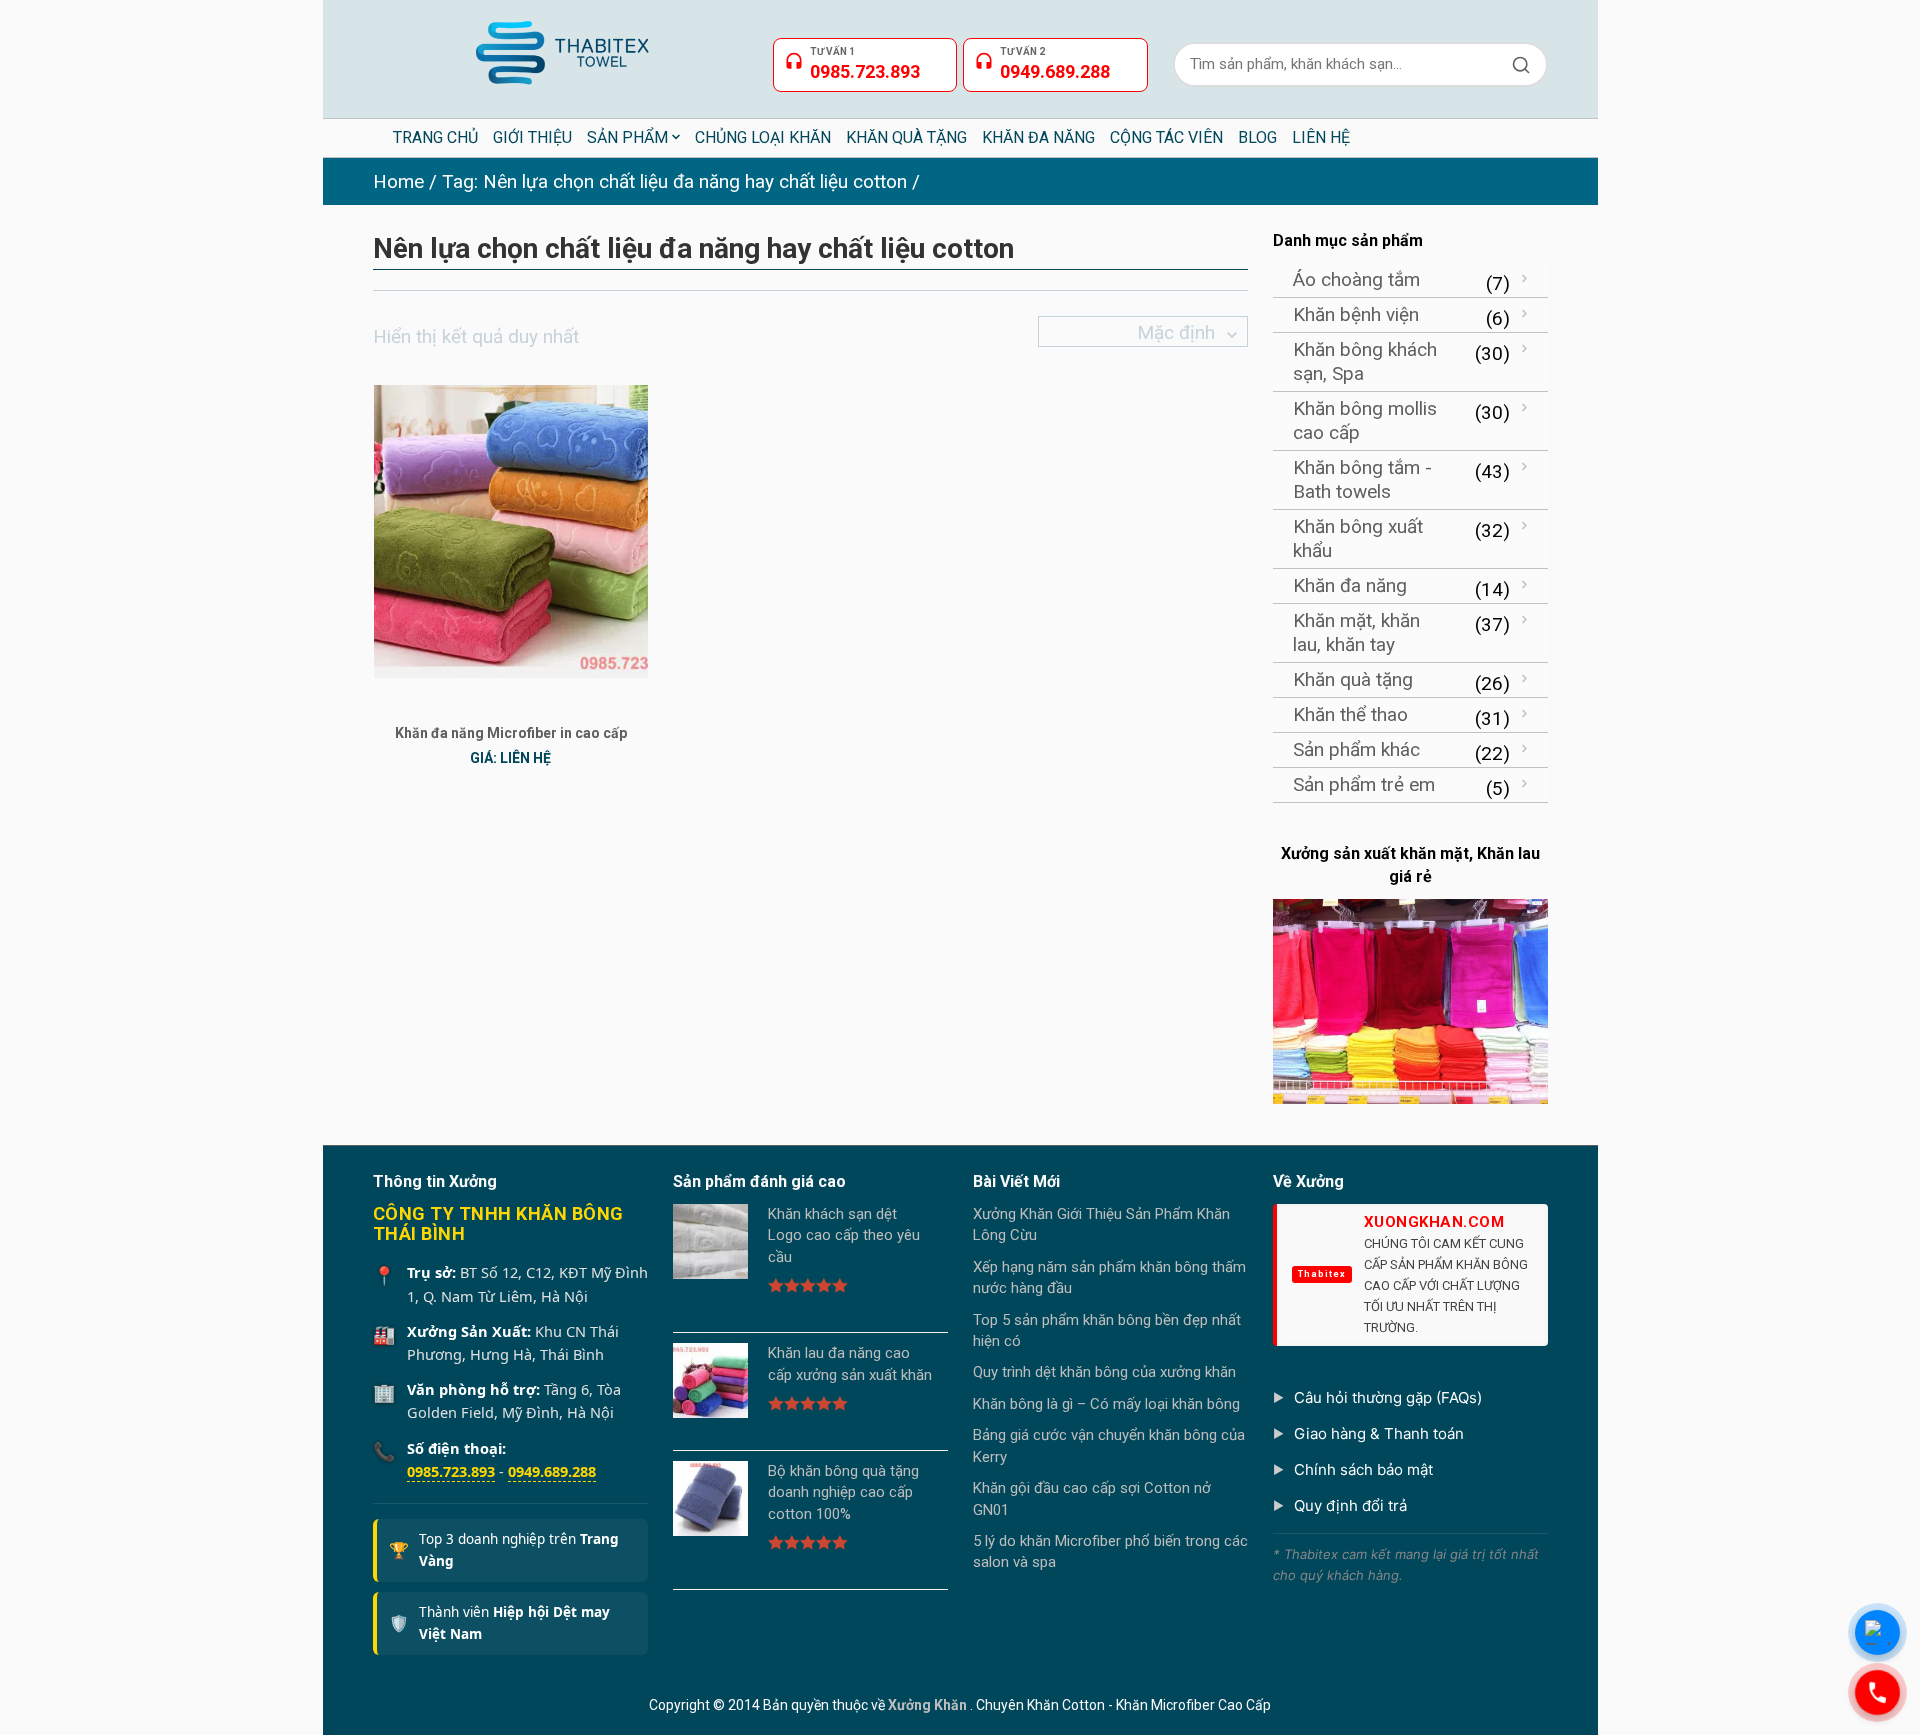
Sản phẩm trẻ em (1364, 784)
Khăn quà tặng (1353, 679)
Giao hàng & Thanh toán (1379, 1433)
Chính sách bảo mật (1363, 1469)
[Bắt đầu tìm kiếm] (1521, 64)
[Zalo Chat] (1877, 1632)
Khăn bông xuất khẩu (1358, 538)
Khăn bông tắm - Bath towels (1362, 479)
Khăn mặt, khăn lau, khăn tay (1356, 632)
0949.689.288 (552, 1471)
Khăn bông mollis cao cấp (1365, 420)
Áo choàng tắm (1356, 279)
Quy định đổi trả (1350, 1505)
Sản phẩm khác (1356, 749)
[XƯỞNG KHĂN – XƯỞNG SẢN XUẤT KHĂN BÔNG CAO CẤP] (560, 44)
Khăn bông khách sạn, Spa (1365, 361)
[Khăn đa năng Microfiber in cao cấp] (511, 530)
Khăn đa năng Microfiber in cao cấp (511, 733)
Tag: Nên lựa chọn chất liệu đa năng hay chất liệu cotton (674, 181)
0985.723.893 (451, 1471)
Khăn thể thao (1350, 714)
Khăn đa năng (1350, 585)
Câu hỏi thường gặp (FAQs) (1388, 1397)
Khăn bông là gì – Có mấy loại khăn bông (1106, 1404)
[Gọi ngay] (1877, 1692)
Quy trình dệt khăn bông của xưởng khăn (1104, 1372)
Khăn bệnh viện (1356, 314)
